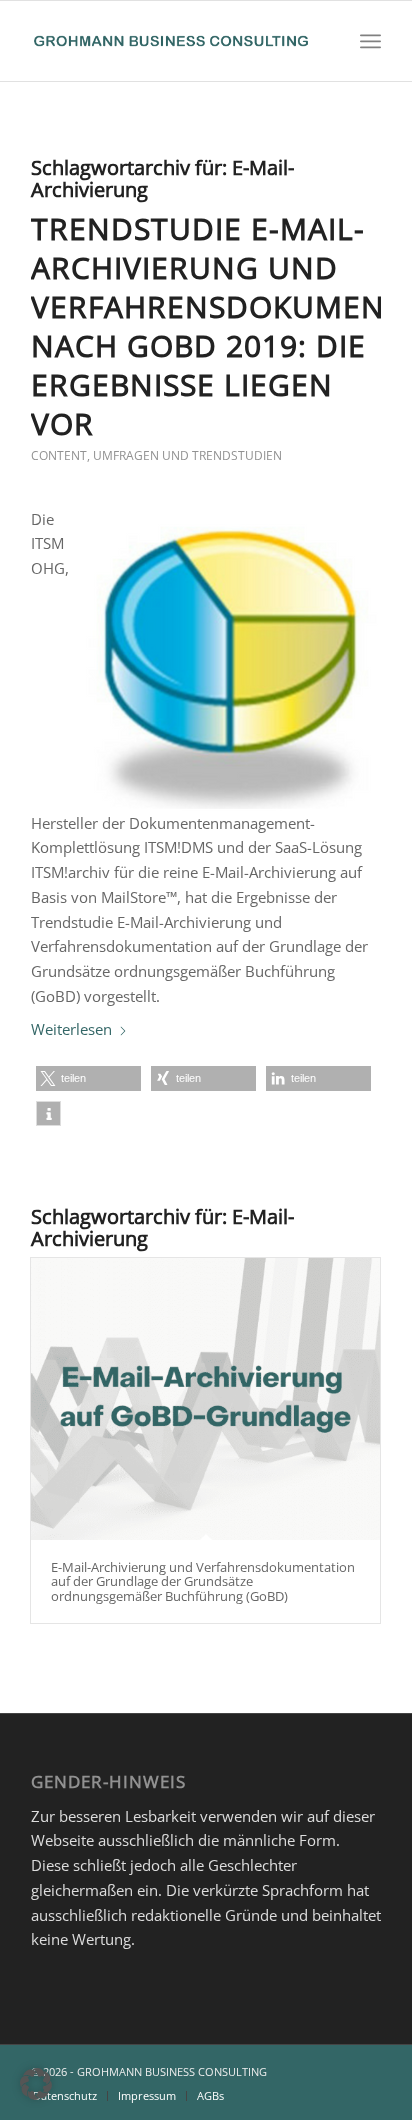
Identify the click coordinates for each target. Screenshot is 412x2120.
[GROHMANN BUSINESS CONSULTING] (171, 41)
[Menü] (370, 41)
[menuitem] (370, 41)
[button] (88, 1078)
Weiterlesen (71, 1029)
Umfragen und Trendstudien (187, 455)
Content (59, 455)
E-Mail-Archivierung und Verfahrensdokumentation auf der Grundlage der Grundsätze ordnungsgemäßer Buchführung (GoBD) (203, 1581)
